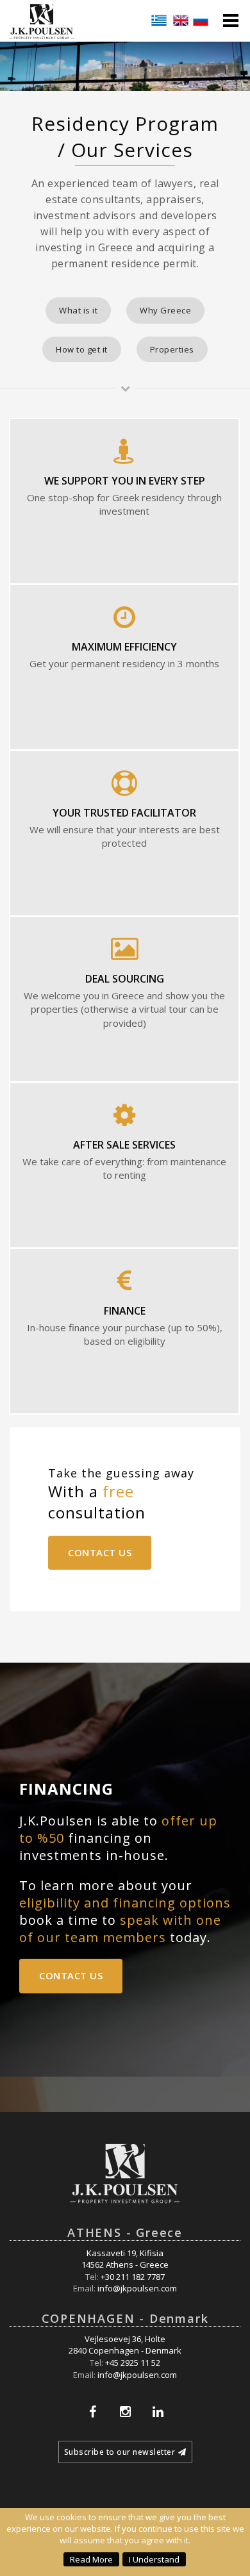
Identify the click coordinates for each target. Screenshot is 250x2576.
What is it (78, 310)
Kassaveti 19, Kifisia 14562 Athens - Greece (125, 2259)
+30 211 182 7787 (133, 2277)
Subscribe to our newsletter (120, 2452)
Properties (172, 349)
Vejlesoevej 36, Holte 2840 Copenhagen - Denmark (125, 2345)
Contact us (100, 1552)
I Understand (154, 2559)
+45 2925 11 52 (133, 2363)
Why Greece (165, 310)
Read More (91, 2559)
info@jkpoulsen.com (137, 2288)
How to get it (82, 349)
